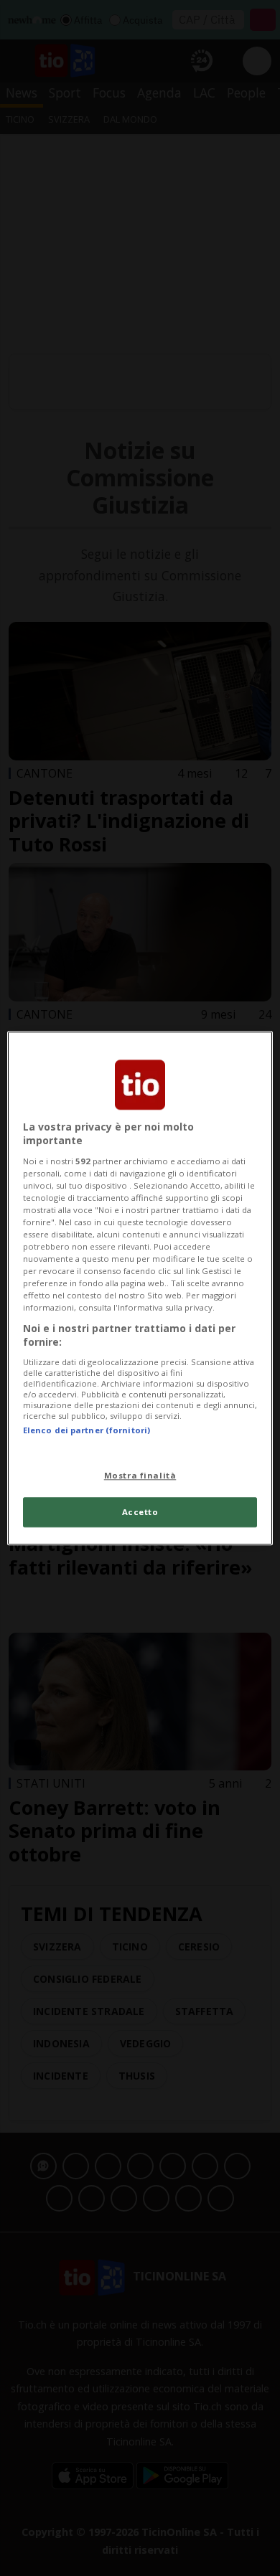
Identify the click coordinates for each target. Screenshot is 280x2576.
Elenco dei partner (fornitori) (87, 1430)
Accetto (140, 1512)
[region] (140, 1288)
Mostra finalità (140, 1475)
